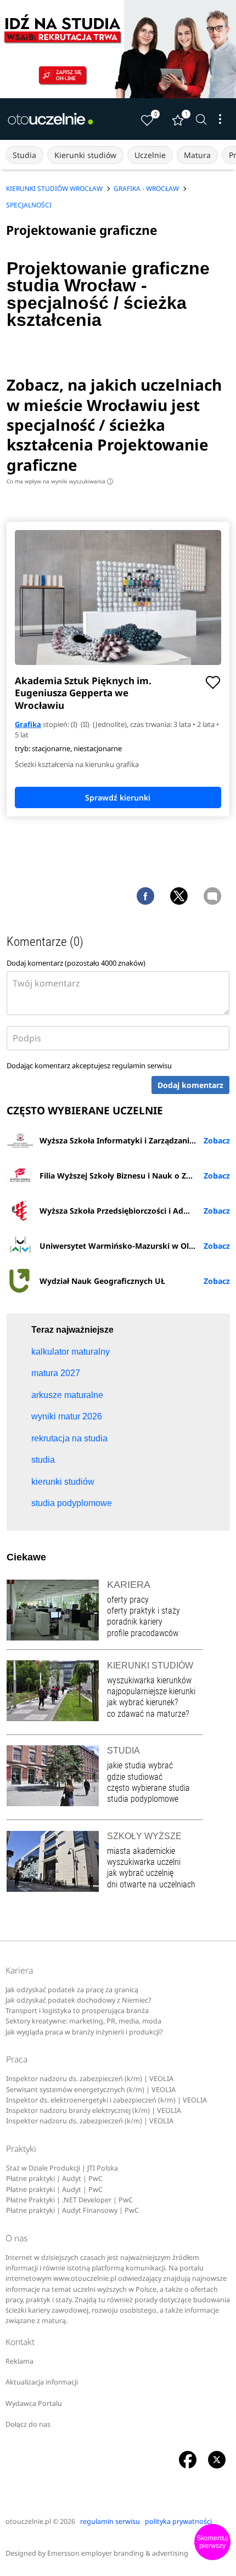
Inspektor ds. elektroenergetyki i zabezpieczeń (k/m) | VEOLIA (106, 2100)
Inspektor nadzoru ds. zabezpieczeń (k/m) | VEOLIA (90, 2079)
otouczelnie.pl (28, 2521)
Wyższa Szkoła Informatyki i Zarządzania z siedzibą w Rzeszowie (135, 1140)
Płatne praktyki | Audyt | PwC (54, 2178)
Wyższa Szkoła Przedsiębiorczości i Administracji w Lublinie (135, 1211)
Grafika (28, 724)
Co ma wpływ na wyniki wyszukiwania (59, 481)
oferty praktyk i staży (144, 1611)
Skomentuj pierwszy (212, 2542)
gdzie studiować (135, 1777)
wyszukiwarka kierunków (149, 1680)
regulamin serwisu (142, 1066)
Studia (24, 155)
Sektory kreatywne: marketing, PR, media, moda (83, 2021)
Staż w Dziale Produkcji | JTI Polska (62, 2168)
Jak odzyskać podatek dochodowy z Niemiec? (78, 2000)
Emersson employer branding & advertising (118, 2553)
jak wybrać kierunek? (142, 1702)
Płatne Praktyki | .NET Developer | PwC (69, 2200)
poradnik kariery (135, 1622)
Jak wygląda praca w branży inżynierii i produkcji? (84, 2032)
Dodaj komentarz (190, 1085)
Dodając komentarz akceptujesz (89, 1066)
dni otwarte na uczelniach (151, 1884)
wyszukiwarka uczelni (144, 1862)
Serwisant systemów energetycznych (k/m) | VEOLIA (91, 2090)
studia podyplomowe (143, 1799)
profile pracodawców (143, 1633)
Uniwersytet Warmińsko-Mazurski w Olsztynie (128, 1246)
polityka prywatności (178, 2521)
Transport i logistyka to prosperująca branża (77, 2011)
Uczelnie (150, 155)
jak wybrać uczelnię (140, 1873)
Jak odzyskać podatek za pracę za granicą (72, 1990)
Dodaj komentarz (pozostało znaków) (76, 963)
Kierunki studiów (85, 155)
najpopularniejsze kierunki (151, 1691)
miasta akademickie (141, 1851)
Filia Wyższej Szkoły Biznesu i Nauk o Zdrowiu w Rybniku (135, 1176)
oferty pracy (128, 1600)
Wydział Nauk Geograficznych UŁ (102, 1281)
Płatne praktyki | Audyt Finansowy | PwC (72, 2210)
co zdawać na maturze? (148, 1714)
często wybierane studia (148, 1788)
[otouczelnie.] (50, 119)
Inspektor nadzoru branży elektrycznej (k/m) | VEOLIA (94, 2110)
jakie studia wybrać (141, 1765)
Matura (197, 155)
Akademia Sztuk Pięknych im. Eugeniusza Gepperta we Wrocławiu (83, 693)
